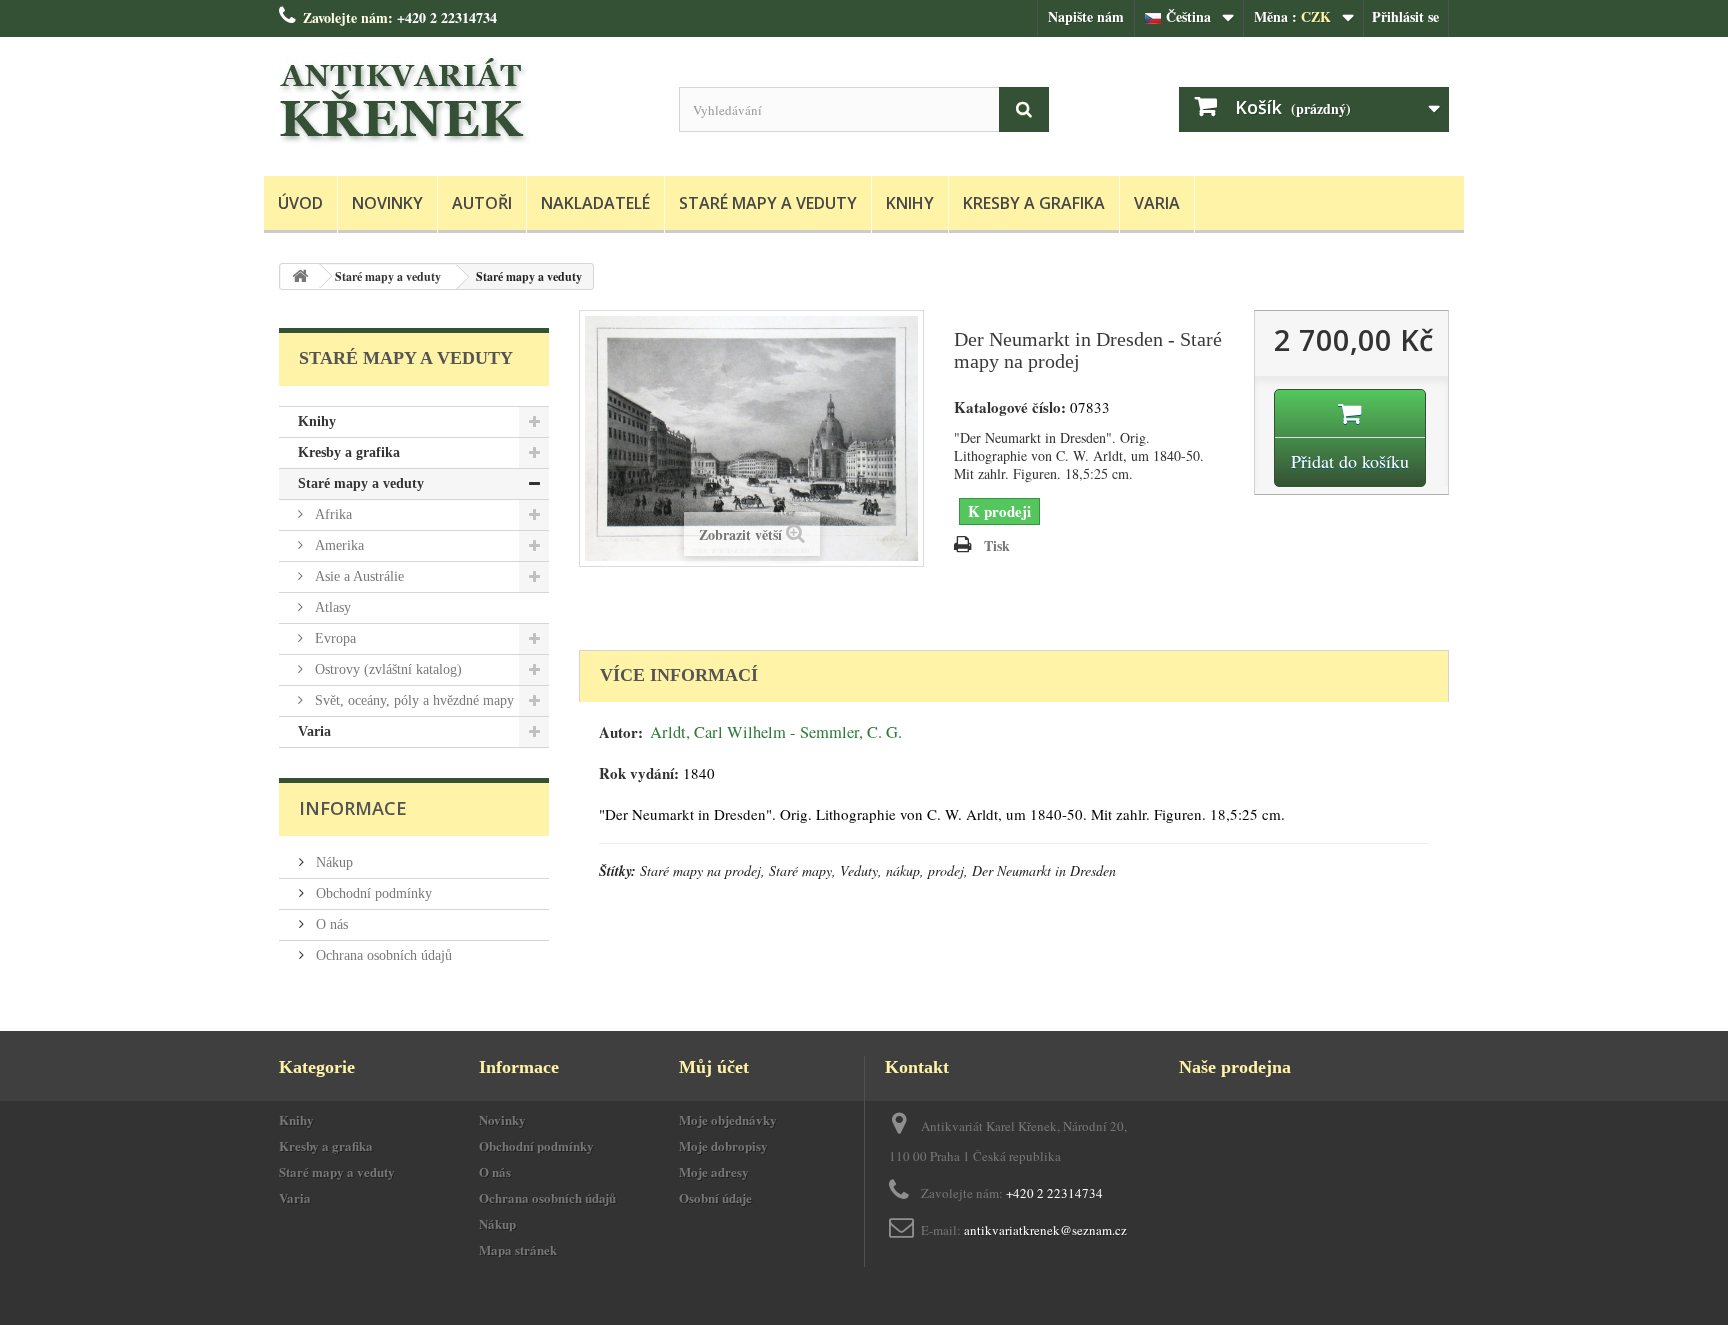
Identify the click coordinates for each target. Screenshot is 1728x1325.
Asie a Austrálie (357, 576)
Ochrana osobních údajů (382, 955)
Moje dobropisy (723, 1145)
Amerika (337, 545)
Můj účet (714, 1067)
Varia (1157, 203)
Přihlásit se (1405, 16)
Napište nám (1086, 16)
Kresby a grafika (1034, 203)
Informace (353, 808)
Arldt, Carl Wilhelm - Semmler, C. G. (776, 732)
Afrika (331, 514)
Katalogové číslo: (1010, 407)
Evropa (333, 638)
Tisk (997, 545)
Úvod (300, 203)
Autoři (482, 203)
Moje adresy (714, 1171)
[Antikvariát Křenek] (464, 101)
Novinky (387, 203)
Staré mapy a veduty (768, 203)
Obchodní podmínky (372, 893)
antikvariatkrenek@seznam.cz (1045, 1230)
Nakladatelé (595, 203)
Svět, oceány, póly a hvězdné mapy (412, 700)
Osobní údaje (715, 1197)
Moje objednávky (728, 1119)
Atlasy (331, 607)
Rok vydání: (639, 773)
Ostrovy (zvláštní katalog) (386, 669)
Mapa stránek (518, 1249)
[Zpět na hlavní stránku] (300, 276)
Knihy (910, 203)
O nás (330, 924)
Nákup (332, 862)
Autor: (621, 732)
